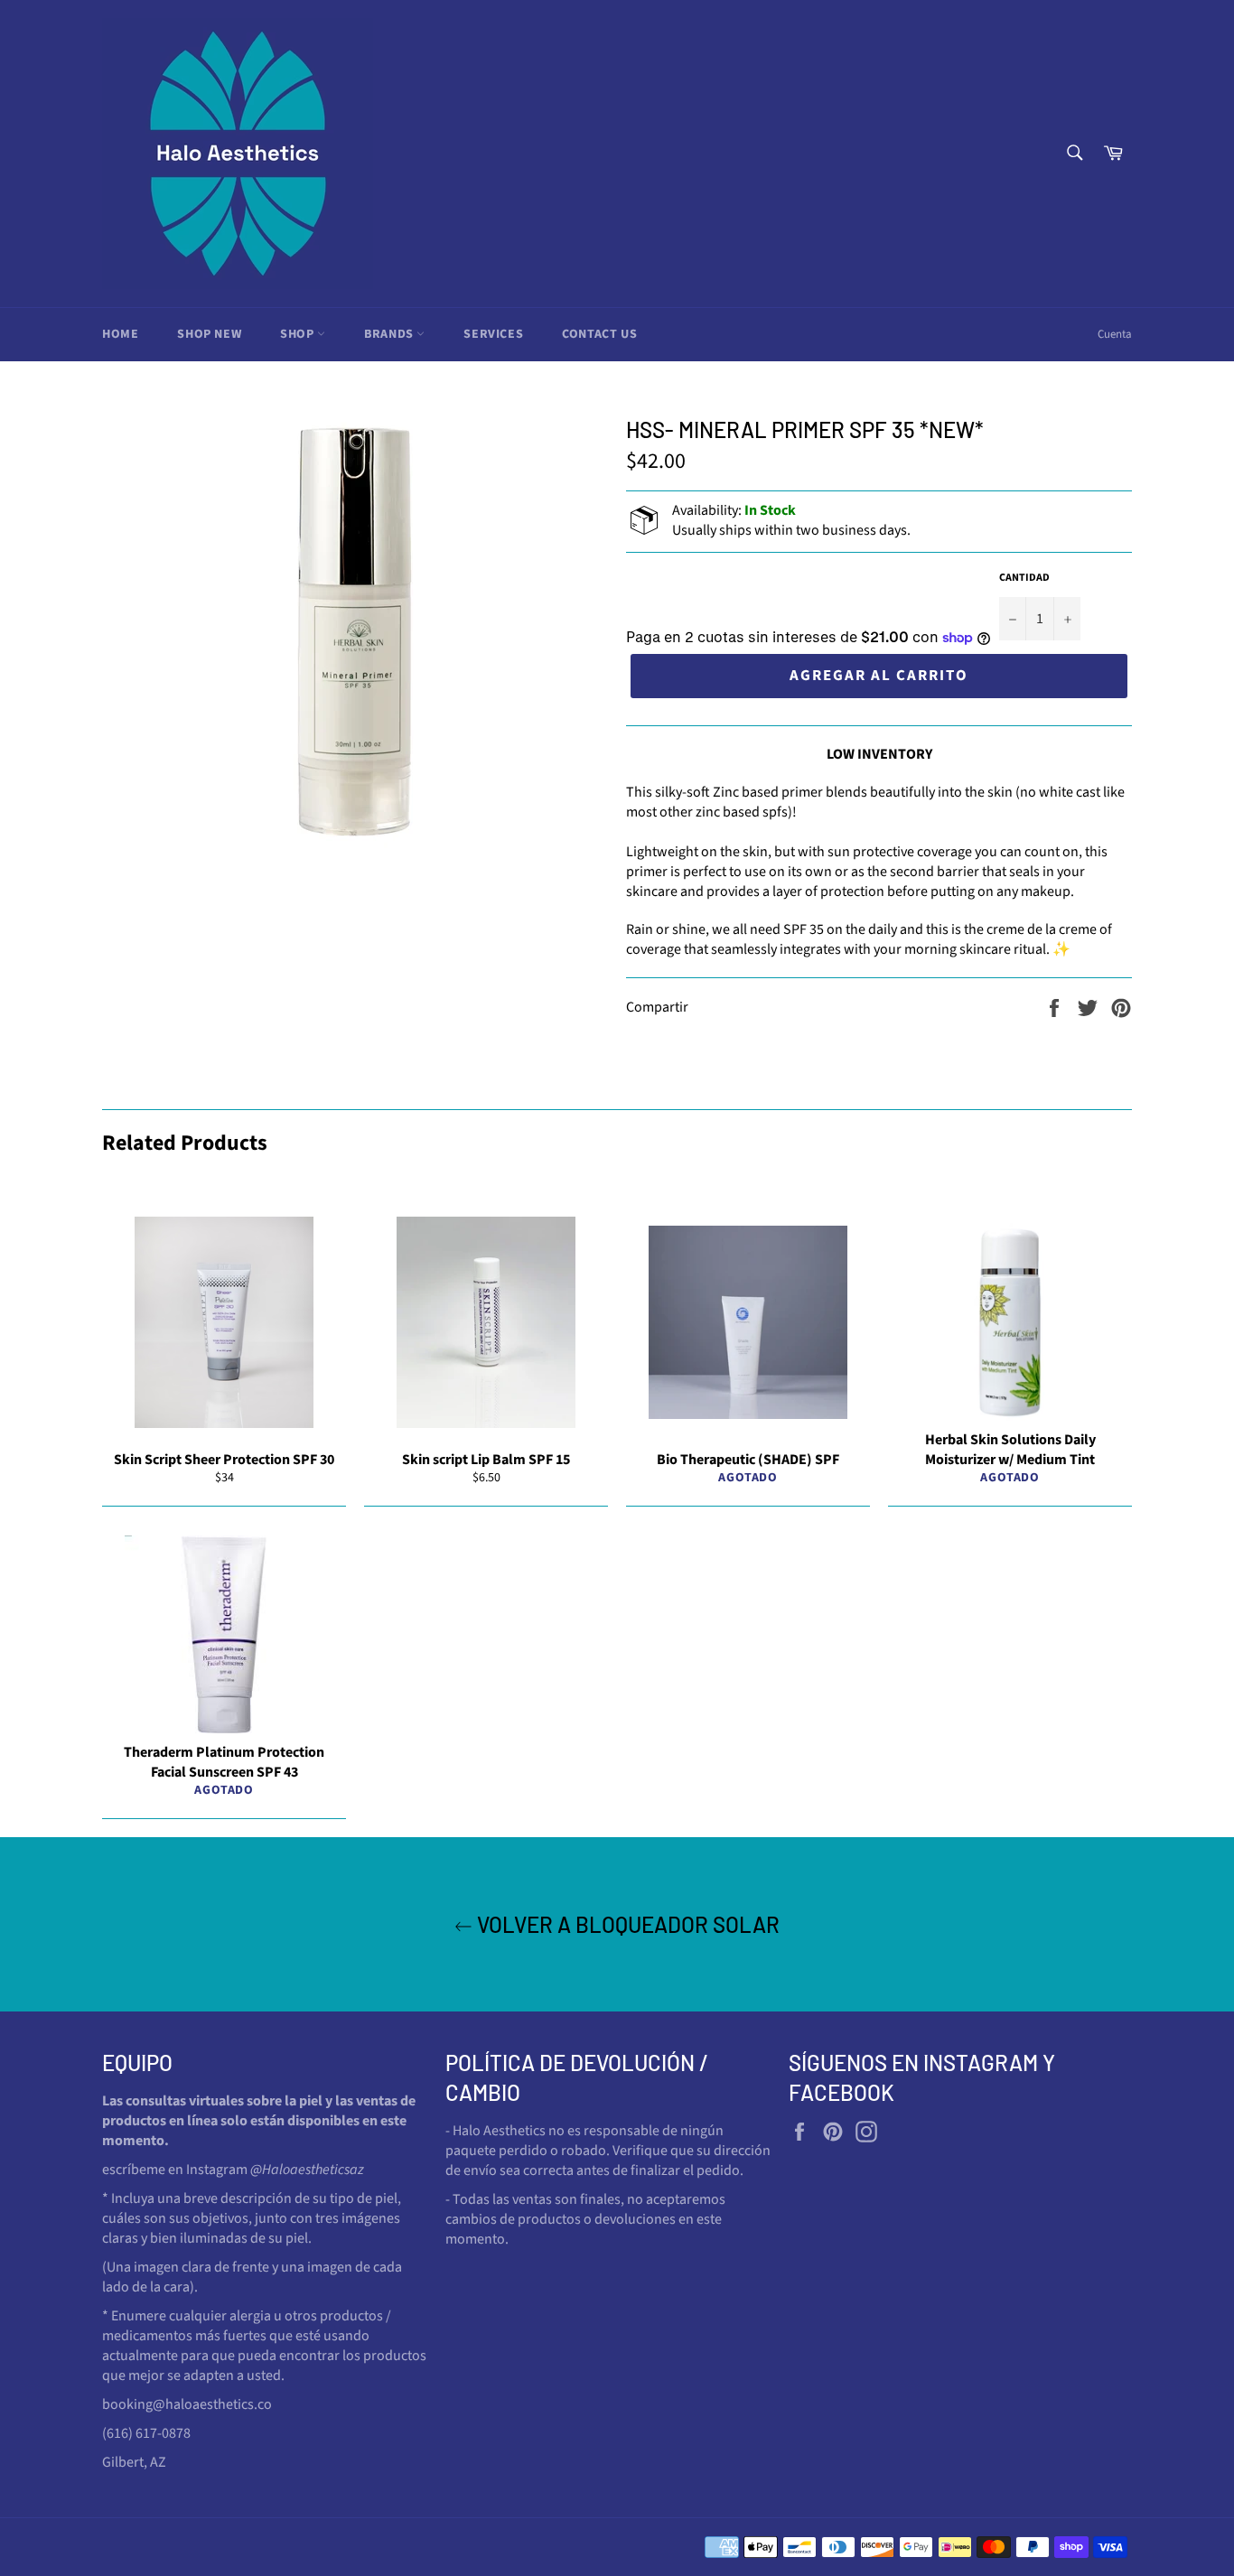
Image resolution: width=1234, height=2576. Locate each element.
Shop (299, 334)
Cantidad (1024, 578)
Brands (390, 334)
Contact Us (599, 334)
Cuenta (1115, 334)
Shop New (209, 334)
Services (493, 334)
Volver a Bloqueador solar (626, 1924)
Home (120, 334)
